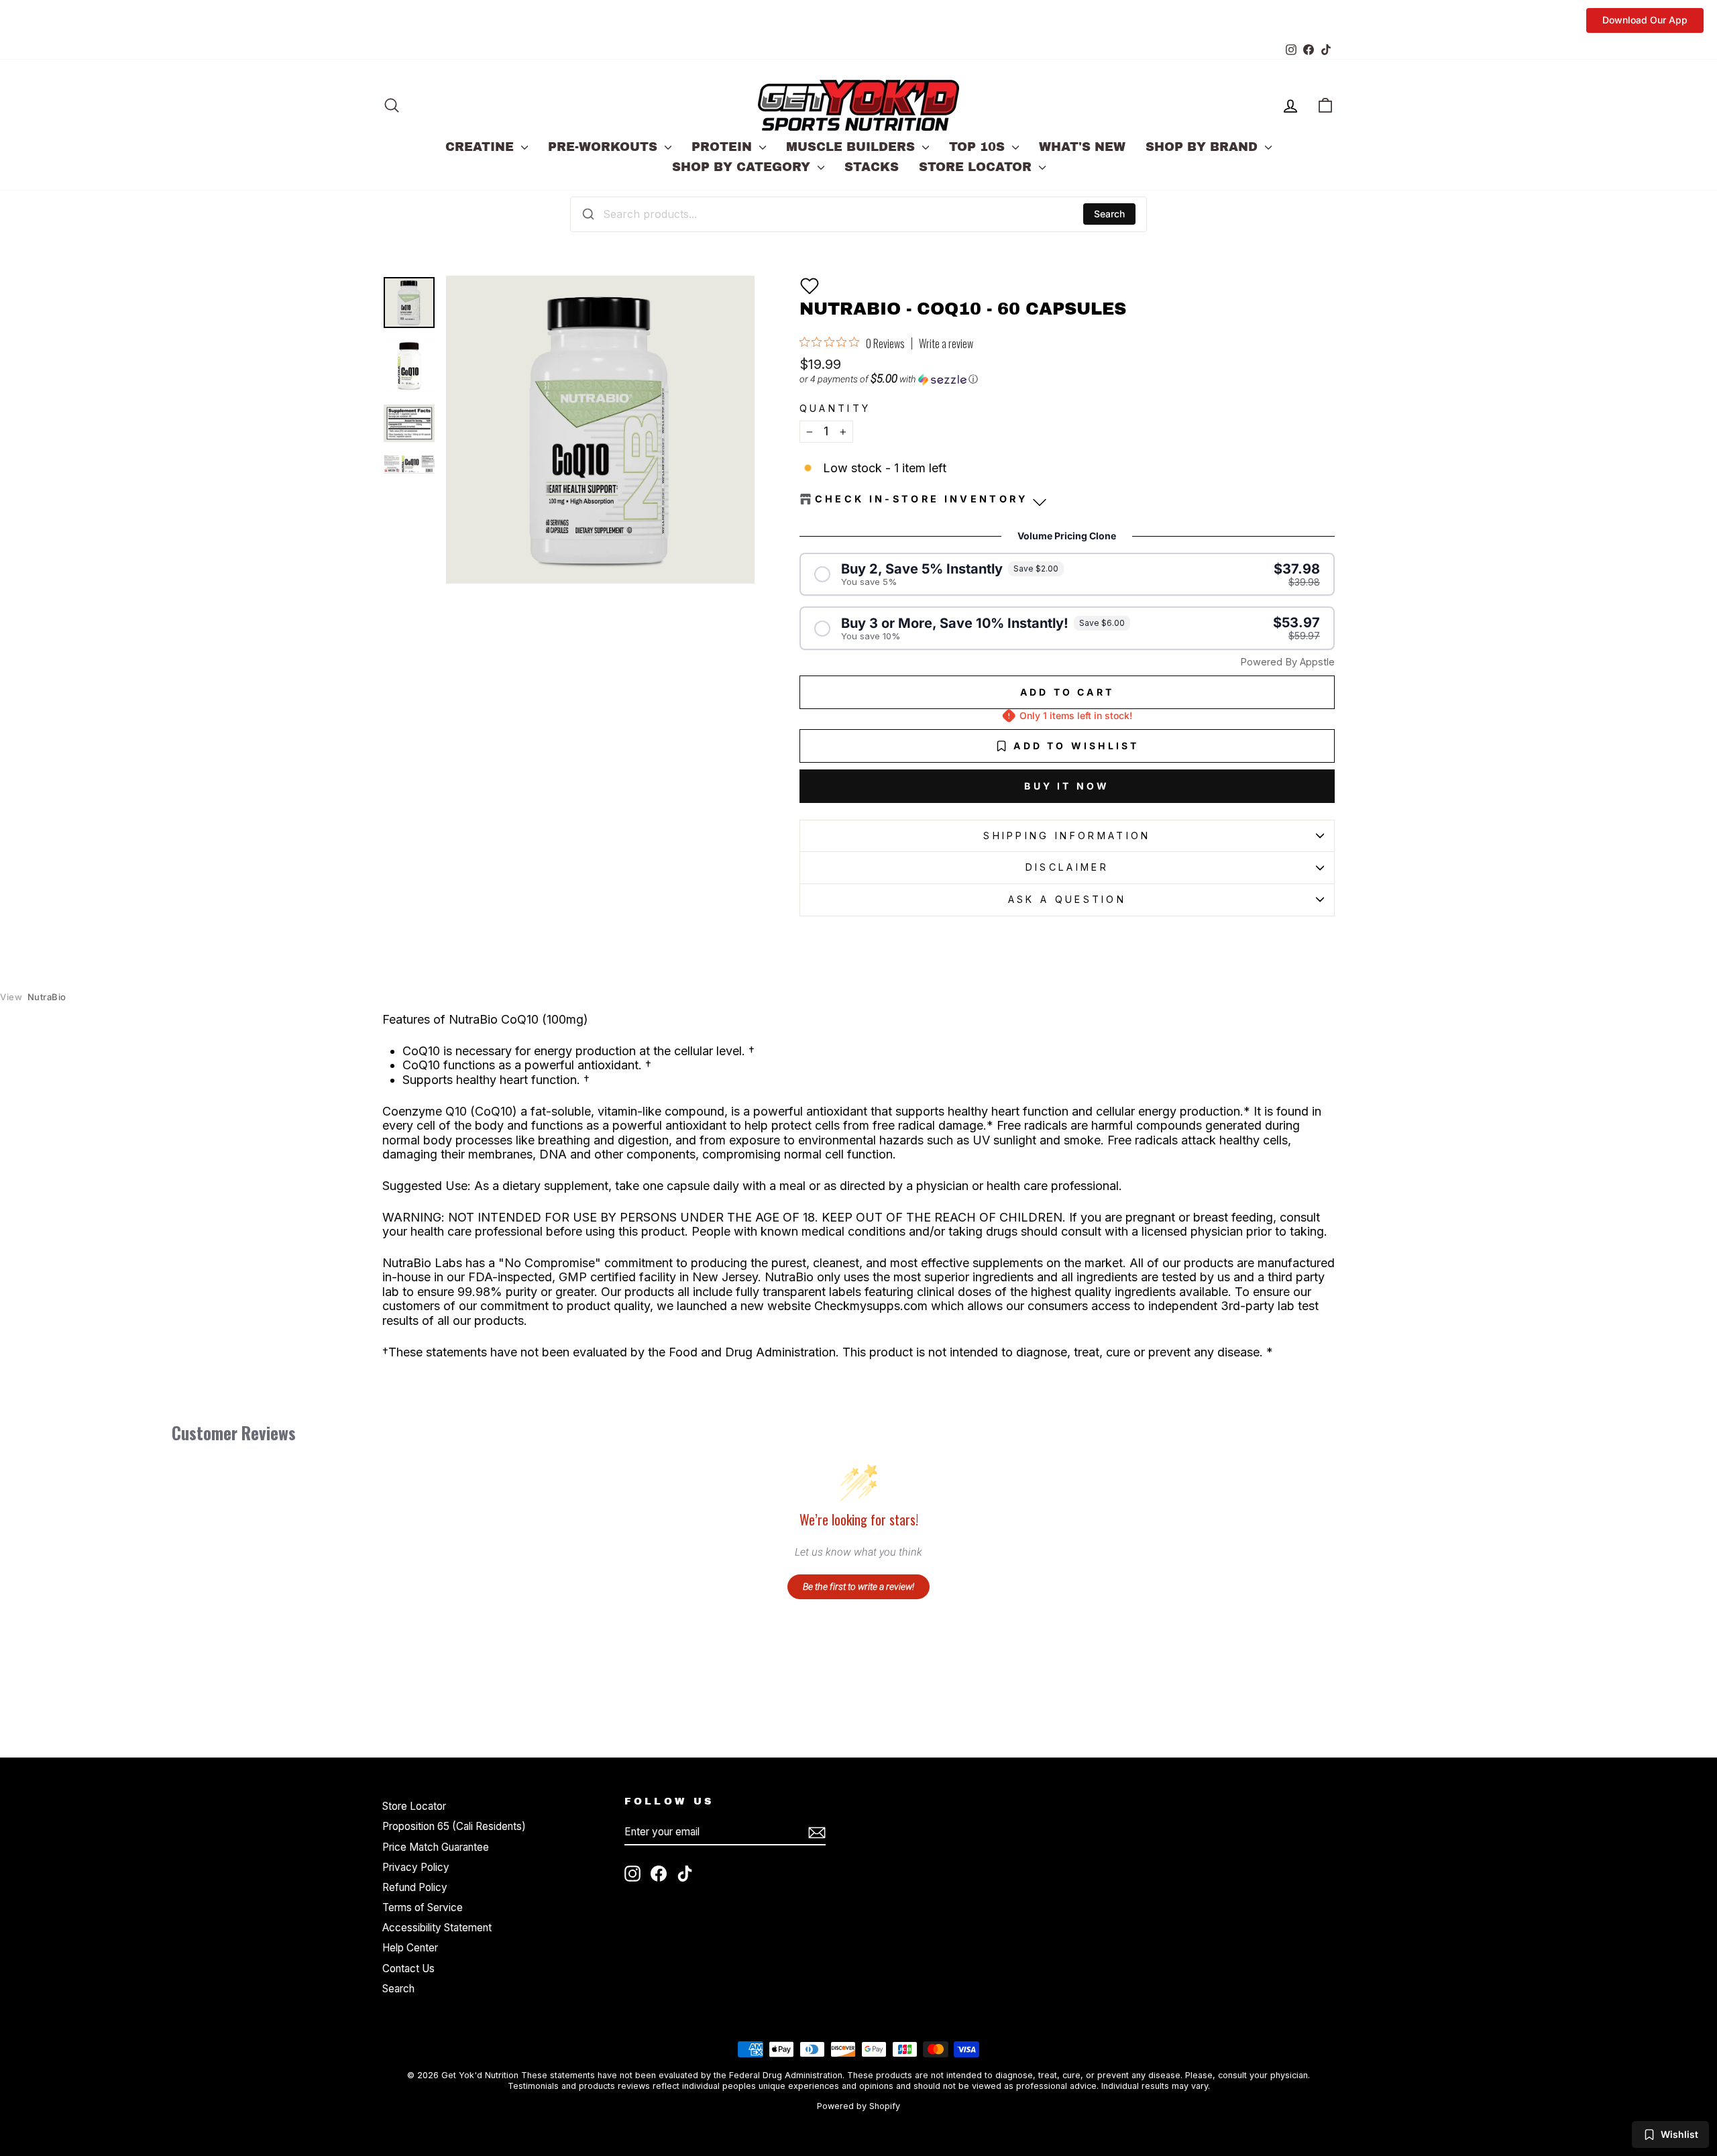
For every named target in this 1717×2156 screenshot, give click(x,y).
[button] (810, 286)
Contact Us (408, 1969)
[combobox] (858, 214)
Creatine (482, 147)
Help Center (410, 1948)
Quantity (835, 408)
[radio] (1067, 575)
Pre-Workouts (605, 147)
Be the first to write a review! (858, 1586)
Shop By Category (743, 167)
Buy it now (1067, 786)
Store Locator (977, 167)
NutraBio (33, 997)
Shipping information (1067, 836)
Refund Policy (415, 1887)
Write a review (946, 343)
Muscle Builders (852, 147)
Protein (724, 147)
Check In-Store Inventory (922, 499)
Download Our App (1645, 20)
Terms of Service (423, 1907)
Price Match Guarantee (436, 1847)
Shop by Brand (1204, 147)
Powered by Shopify (858, 2106)
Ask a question (1067, 899)
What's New (1082, 147)
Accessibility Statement (437, 1928)
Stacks (872, 167)
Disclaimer (1067, 867)
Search (1109, 214)
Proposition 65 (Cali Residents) (454, 1826)
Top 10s (979, 147)
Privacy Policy (416, 1867)
